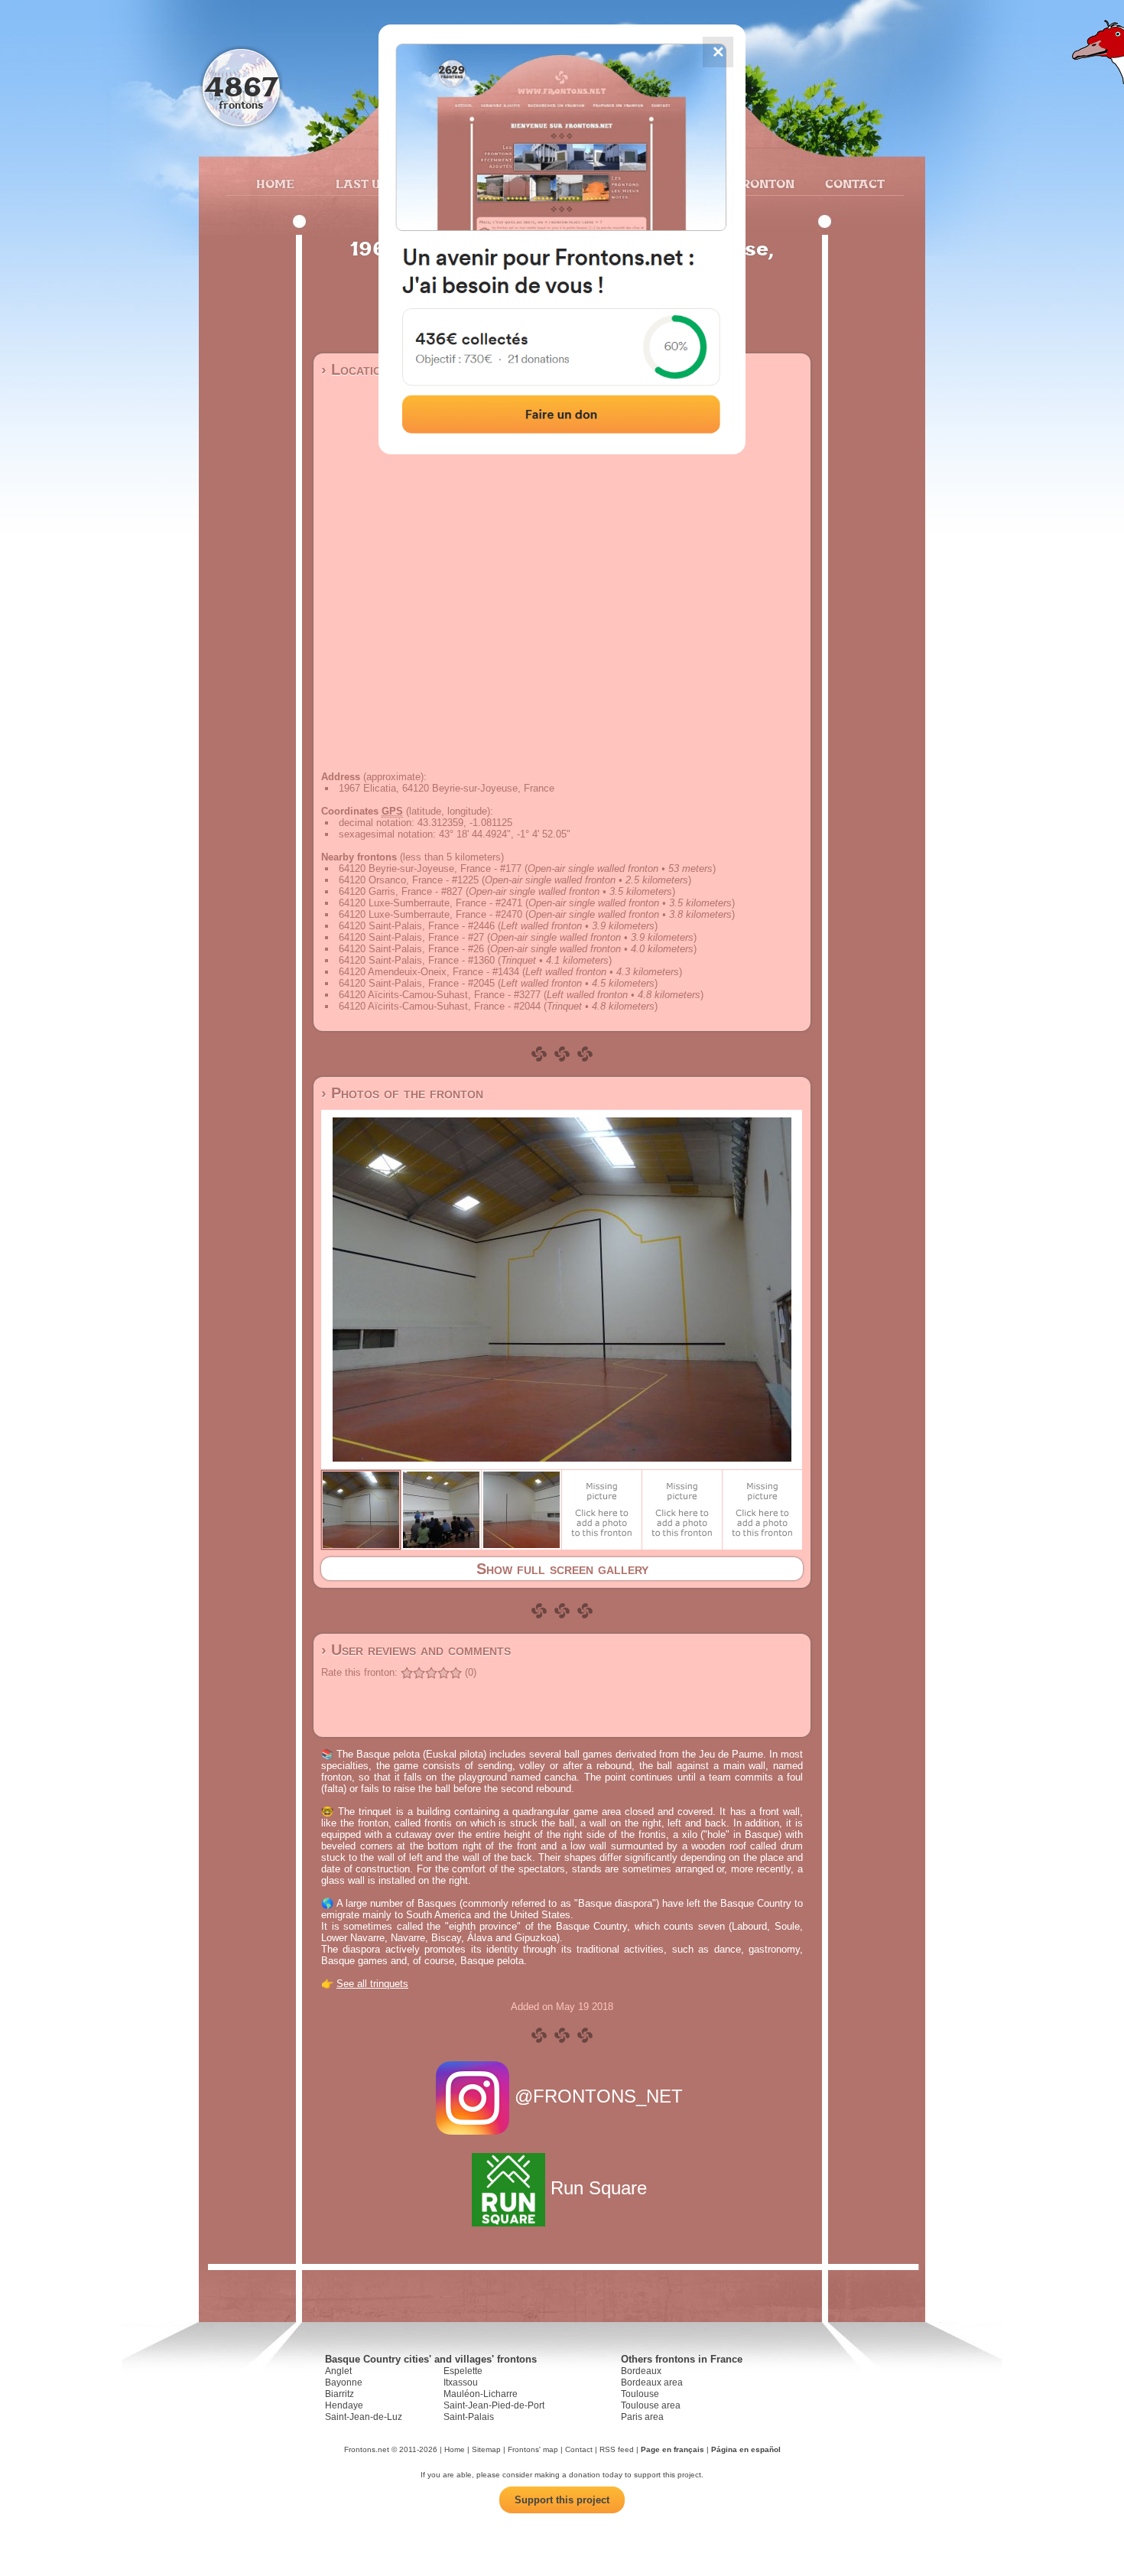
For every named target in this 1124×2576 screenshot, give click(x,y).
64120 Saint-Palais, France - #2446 (417, 926)
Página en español (746, 2449)
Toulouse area (651, 2405)
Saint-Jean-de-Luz (364, 2417)
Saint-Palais (469, 2417)
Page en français (672, 2449)
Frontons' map (533, 2449)
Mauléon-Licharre (481, 2394)
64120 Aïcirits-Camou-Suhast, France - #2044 (440, 1006)
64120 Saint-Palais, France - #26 (411, 949)
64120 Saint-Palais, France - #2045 (417, 983)
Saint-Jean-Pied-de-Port (494, 2405)
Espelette (463, 2371)
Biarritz (339, 2394)
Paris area (642, 2417)
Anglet (338, 2371)
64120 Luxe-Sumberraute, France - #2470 (430, 914)
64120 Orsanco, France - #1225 (409, 880)
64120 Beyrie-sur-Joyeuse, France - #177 (430, 868)
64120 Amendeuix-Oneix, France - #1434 (429, 972)
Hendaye (344, 2405)
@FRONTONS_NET (599, 2096)
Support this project (562, 2500)
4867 (241, 86)
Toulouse (640, 2394)
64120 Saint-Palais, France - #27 (411, 937)
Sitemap (486, 2449)
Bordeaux (641, 2371)
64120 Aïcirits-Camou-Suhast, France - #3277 (440, 995)
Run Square (599, 2188)
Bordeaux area (652, 2382)
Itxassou (461, 2382)
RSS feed (617, 2449)
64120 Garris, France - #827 (401, 891)
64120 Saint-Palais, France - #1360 (417, 960)
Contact (853, 184)
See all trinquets (372, 1984)
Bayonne (344, 2382)
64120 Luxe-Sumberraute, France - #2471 (430, 903)
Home (275, 184)
